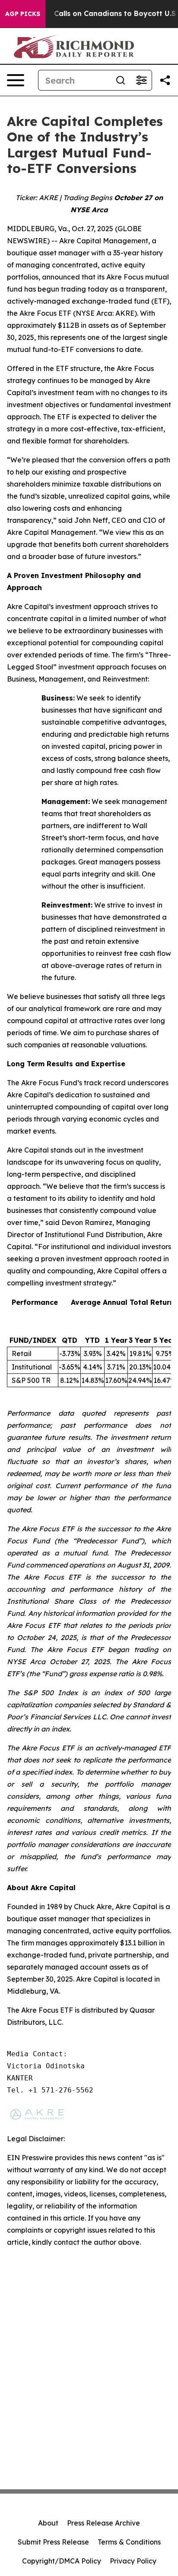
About (48, 2523)
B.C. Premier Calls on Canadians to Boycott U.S (92, 14)
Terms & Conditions (129, 2542)
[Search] (121, 80)
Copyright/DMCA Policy (62, 2561)
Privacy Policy (133, 2561)
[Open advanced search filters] (141, 80)
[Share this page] (165, 80)
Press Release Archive (103, 2523)
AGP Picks (23, 14)
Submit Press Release (53, 2542)
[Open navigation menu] (16, 80)
